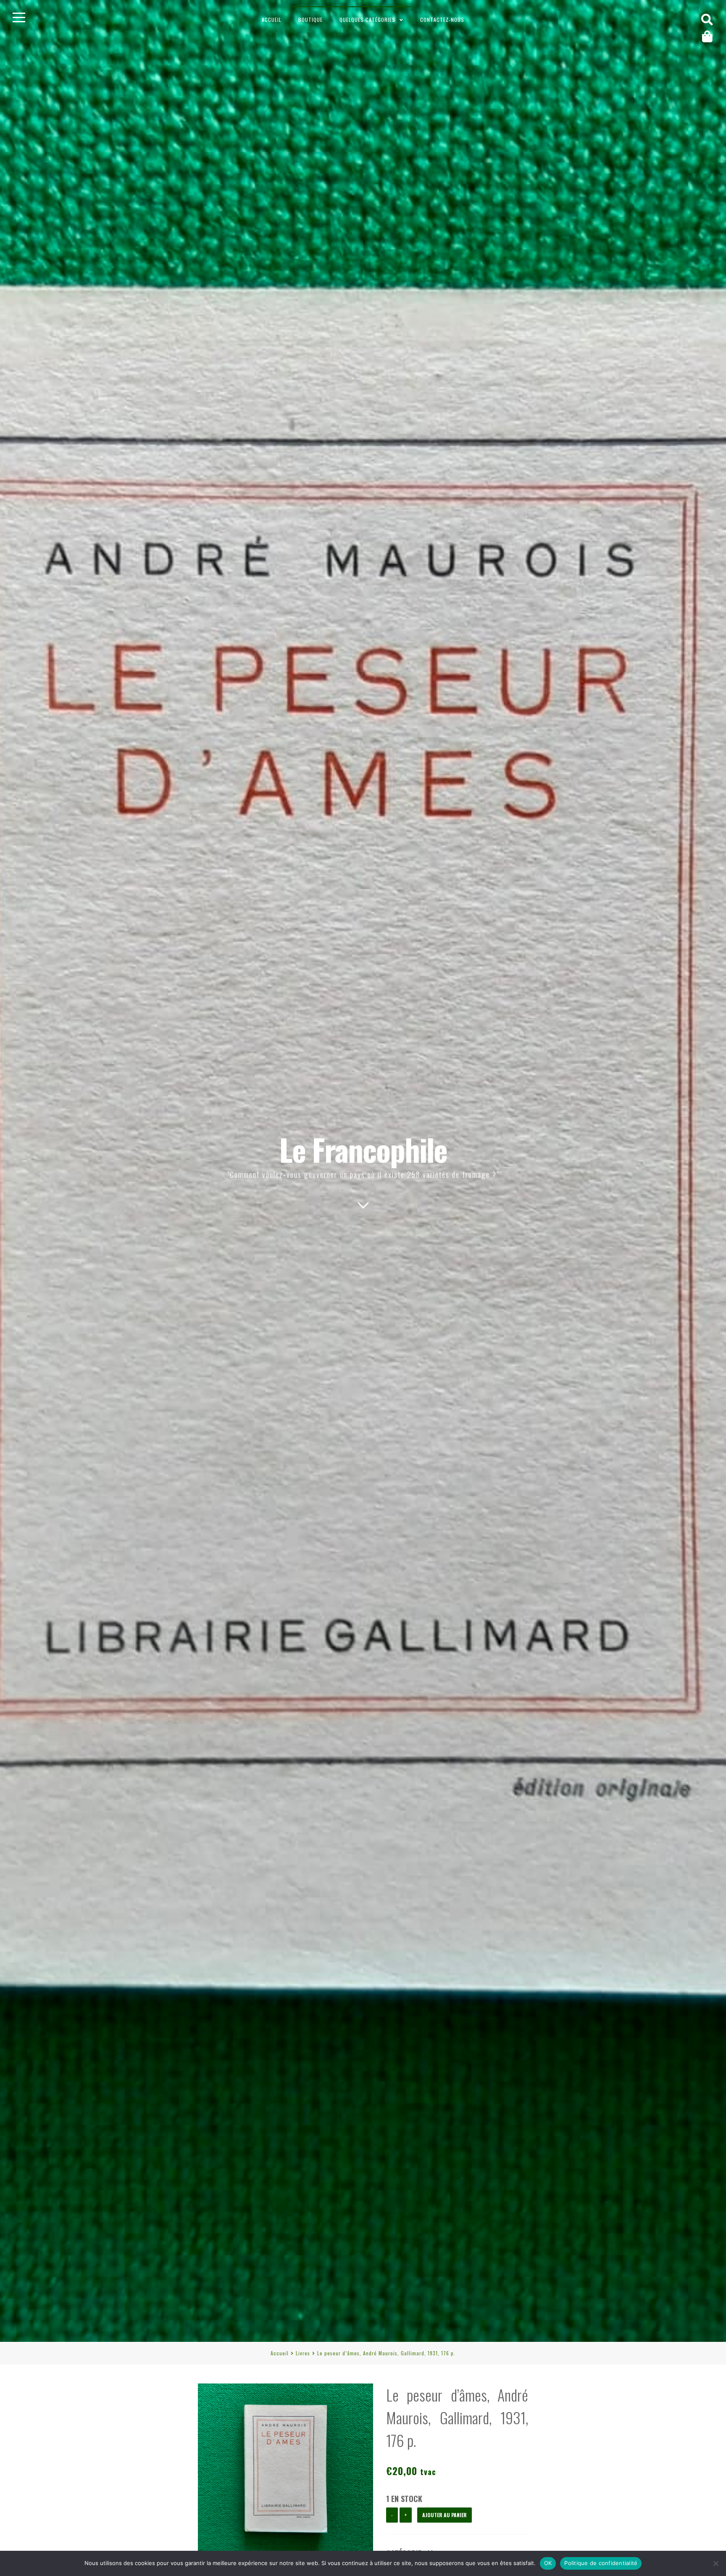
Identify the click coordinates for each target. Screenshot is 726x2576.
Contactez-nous (442, 20)
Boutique (310, 20)
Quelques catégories (367, 20)
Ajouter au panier (445, 2515)
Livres (303, 2353)
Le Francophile (363, 1149)
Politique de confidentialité (601, 2563)
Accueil (272, 20)
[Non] (715, 2563)
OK (548, 2563)
